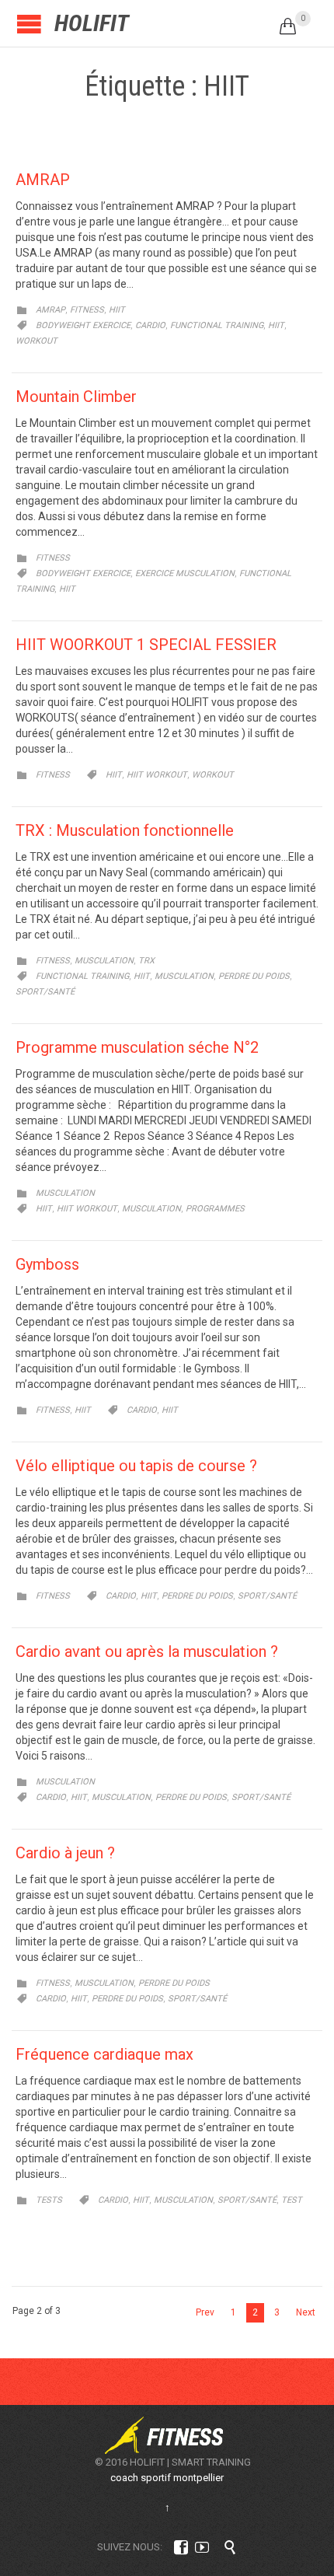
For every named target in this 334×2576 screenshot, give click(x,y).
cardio (150, 325)
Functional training (217, 325)
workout (37, 341)
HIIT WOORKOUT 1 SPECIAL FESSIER (146, 645)
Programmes (215, 1209)
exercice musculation (185, 573)
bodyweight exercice (83, 325)
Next (306, 2312)
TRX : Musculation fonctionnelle (125, 830)
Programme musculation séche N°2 (137, 1047)
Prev (205, 2312)
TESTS (49, 2200)
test (292, 2200)
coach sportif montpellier (167, 2478)
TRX (146, 961)
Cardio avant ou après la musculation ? (147, 1652)
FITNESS (87, 310)
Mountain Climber (76, 397)
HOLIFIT (92, 23)
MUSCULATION (104, 961)
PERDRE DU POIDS (174, 1983)
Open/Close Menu (29, 24)
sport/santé (45, 992)
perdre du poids (254, 976)
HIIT (117, 310)
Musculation (184, 976)
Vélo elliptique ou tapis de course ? (136, 1466)
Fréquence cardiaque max (104, 2054)
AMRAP (43, 180)
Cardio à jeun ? (65, 1853)
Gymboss (47, 1264)
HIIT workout (157, 775)
